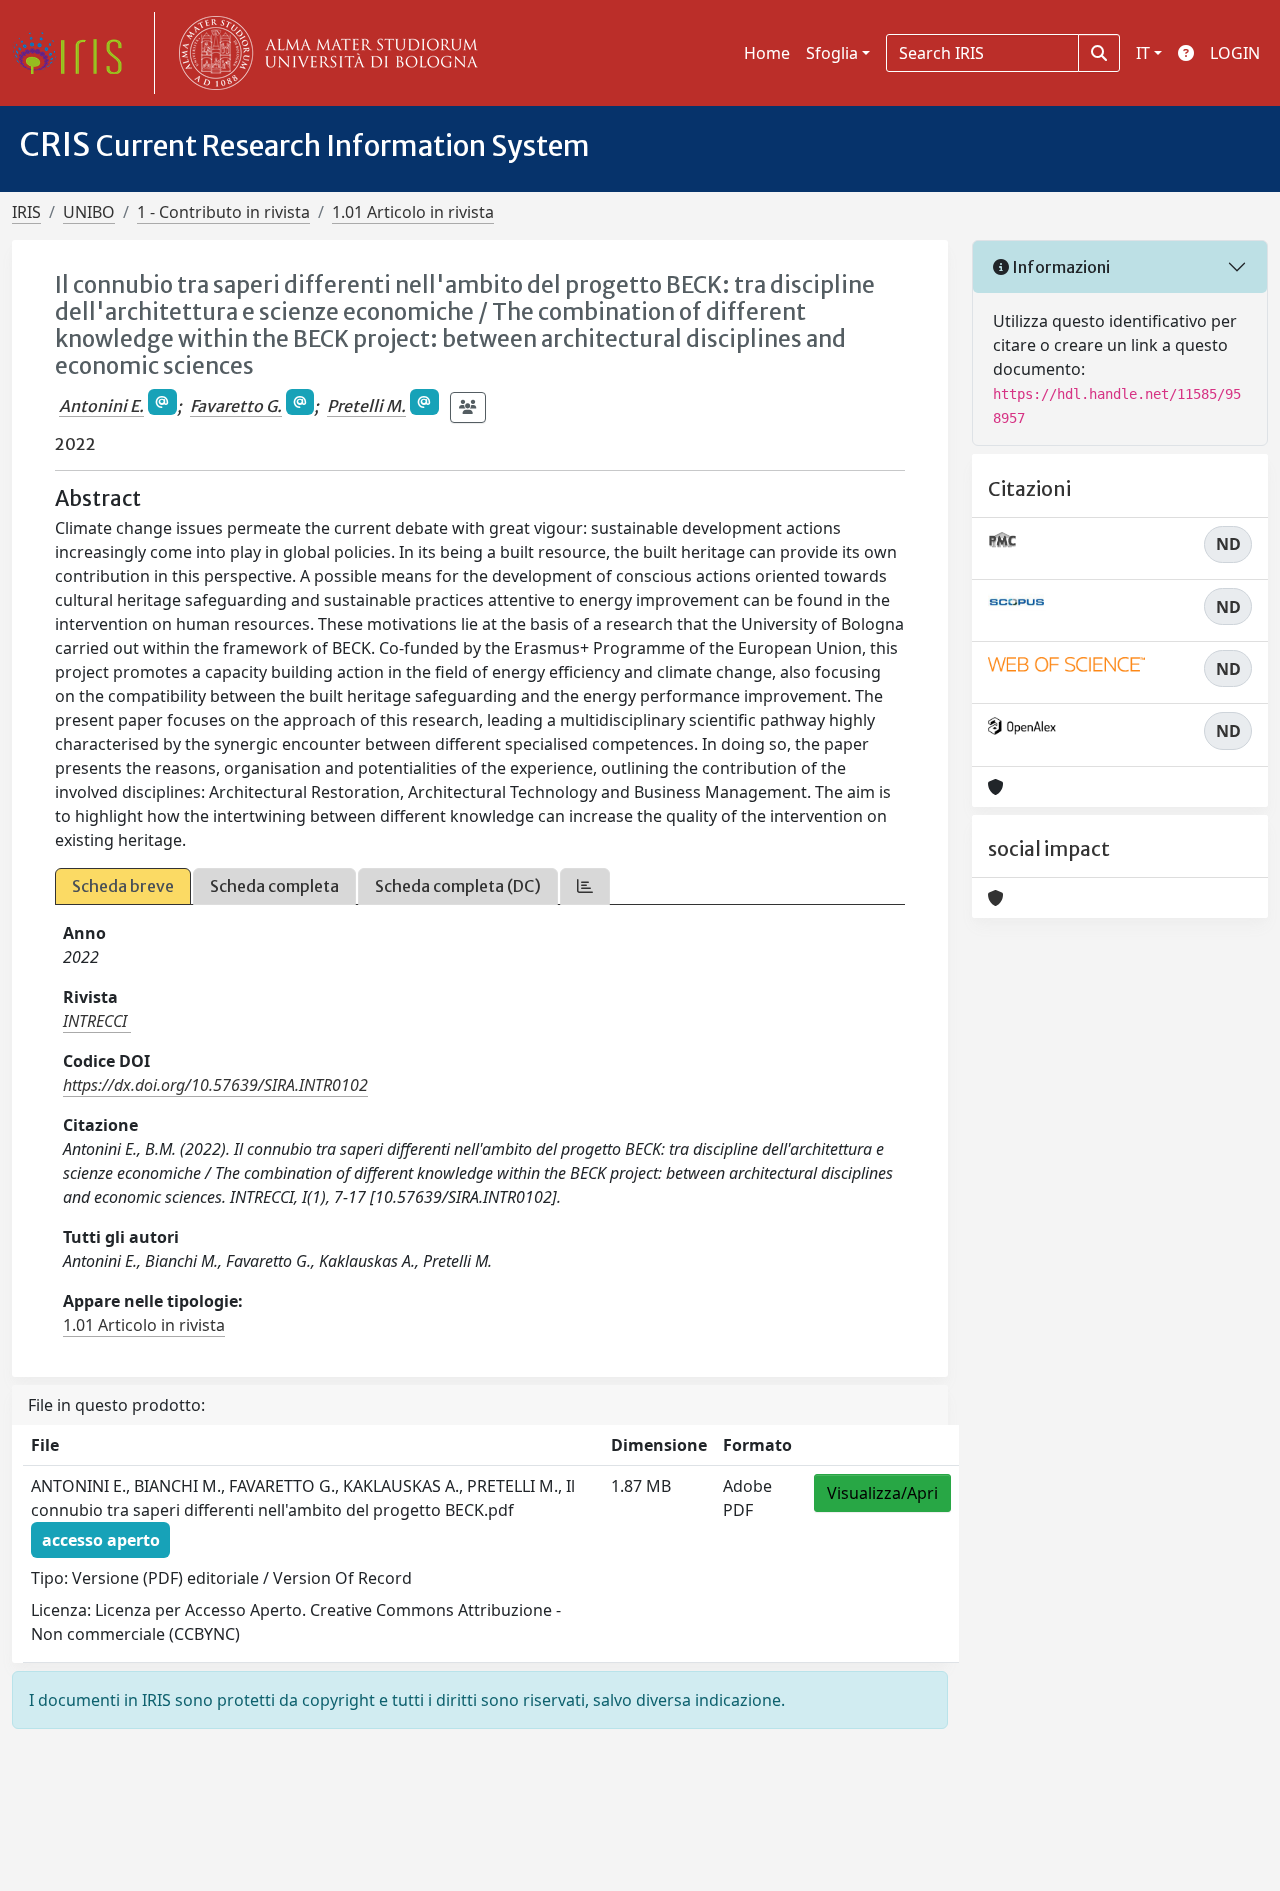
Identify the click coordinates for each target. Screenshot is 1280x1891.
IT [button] (1143, 53)
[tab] (585, 886)
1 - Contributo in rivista (223, 212)
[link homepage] (75, 53)
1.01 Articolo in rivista (413, 212)
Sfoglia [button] (832, 53)
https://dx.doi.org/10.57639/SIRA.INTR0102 (215, 1085)
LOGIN (1235, 53)
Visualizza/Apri (882, 1493)
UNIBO (89, 212)
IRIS (26, 212)
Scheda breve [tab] (123, 886)
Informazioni (1059, 267)
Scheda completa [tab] (274, 886)
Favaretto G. (236, 406)
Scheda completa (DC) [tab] (458, 886)
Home (767, 53)
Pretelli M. (366, 406)
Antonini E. (101, 406)
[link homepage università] (324, 53)
